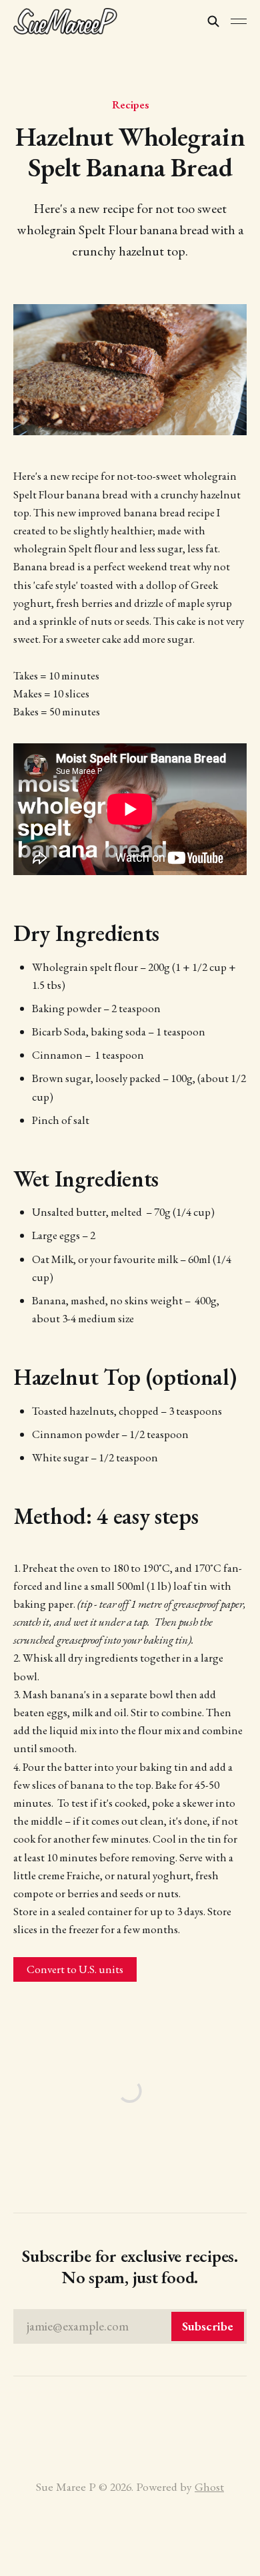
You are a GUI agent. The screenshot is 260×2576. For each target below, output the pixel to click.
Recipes (130, 104)
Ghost (209, 2486)
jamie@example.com (130, 2326)
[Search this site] (213, 21)
